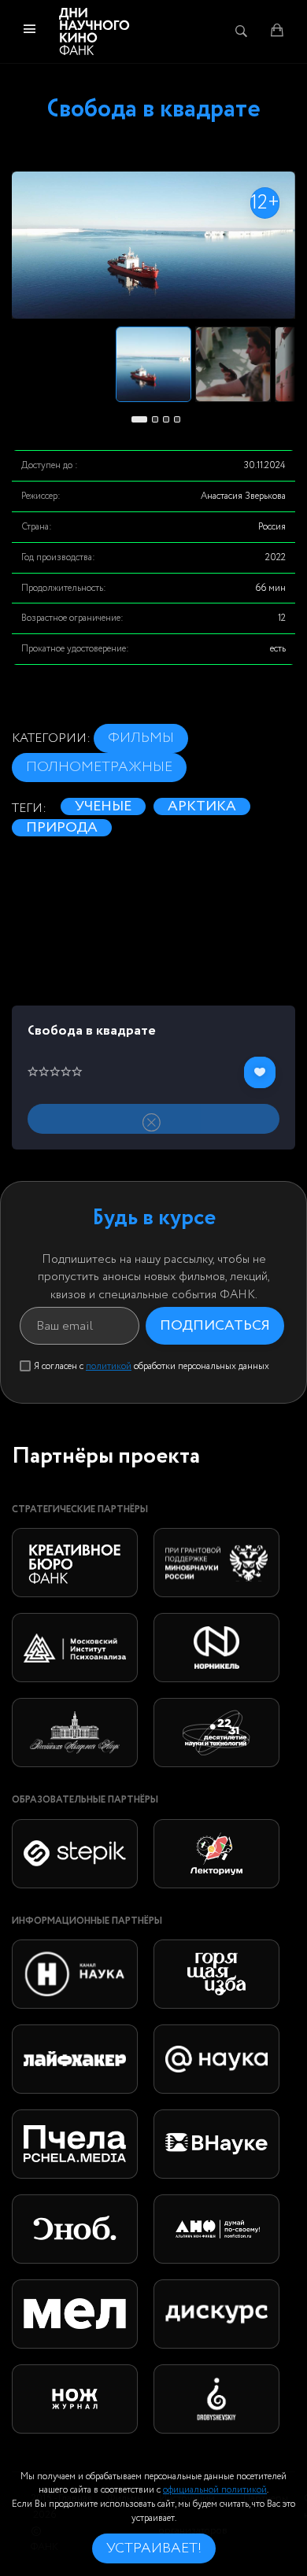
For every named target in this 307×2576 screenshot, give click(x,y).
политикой (109, 1366)
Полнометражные (99, 767)
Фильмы (141, 738)
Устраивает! (154, 2548)
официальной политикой (215, 2490)
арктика (202, 806)
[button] (139, 419)
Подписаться (215, 1326)
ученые (103, 806)
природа (62, 828)
